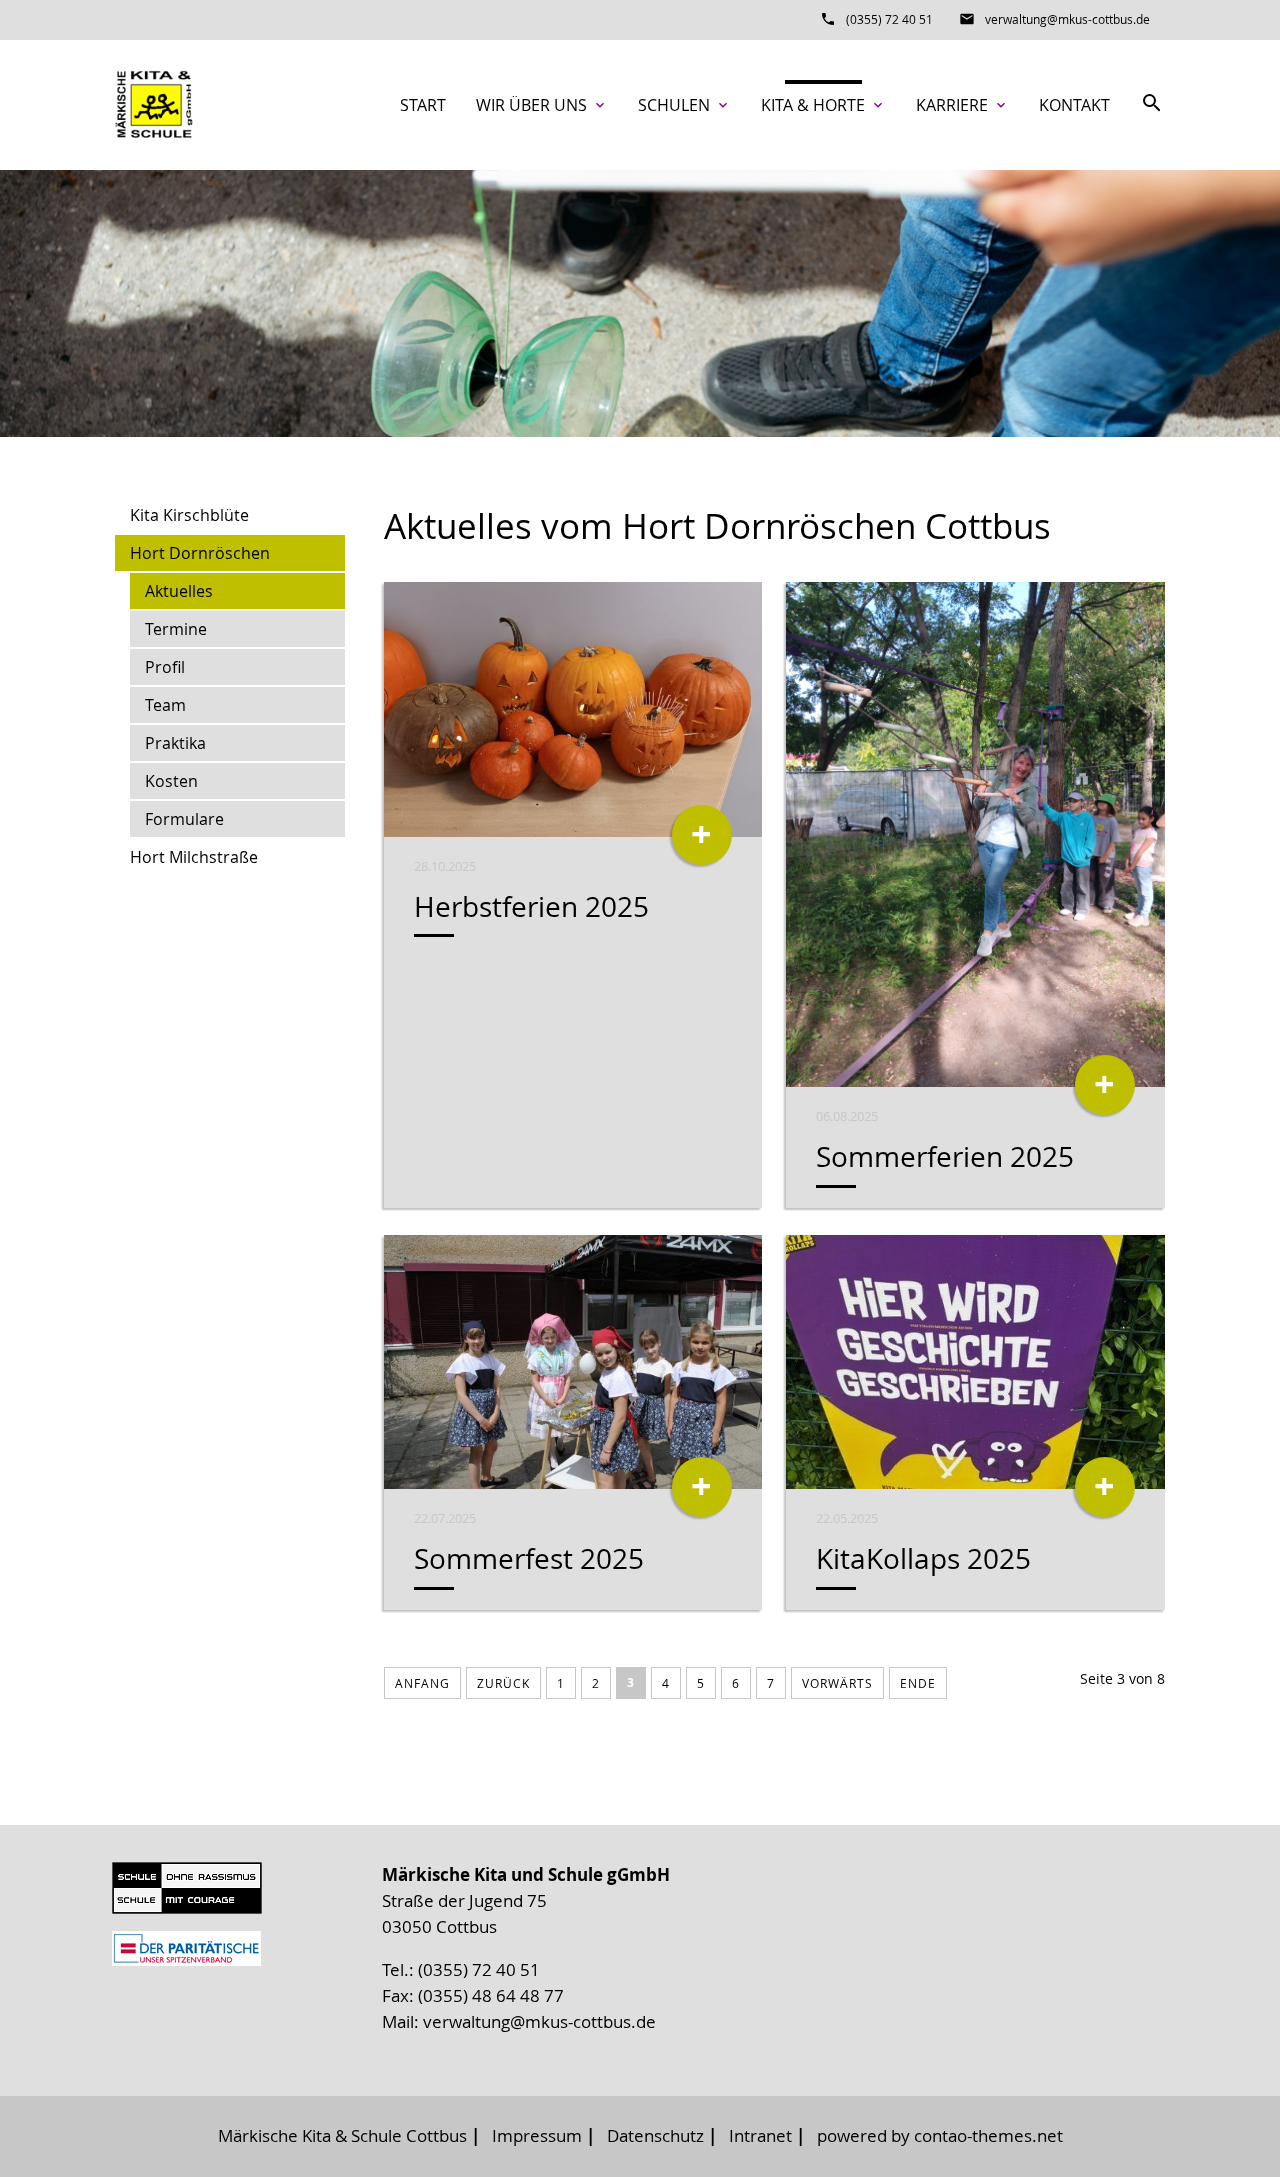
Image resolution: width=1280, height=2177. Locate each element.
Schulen (684, 105)
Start (423, 105)
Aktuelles (179, 591)
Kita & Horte (823, 105)
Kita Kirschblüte (189, 515)
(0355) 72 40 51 (889, 19)
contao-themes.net (988, 2135)
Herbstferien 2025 (531, 906)
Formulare (184, 819)
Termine (176, 629)
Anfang (422, 1683)
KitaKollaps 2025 (923, 1558)
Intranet (760, 2135)
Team (165, 705)
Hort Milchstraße (194, 857)
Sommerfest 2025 (529, 1558)
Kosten (171, 781)
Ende (918, 1683)
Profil (165, 667)
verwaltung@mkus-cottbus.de (1067, 19)
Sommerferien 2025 (945, 1156)
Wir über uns (542, 105)
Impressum (537, 2135)
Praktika (175, 743)
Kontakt (1074, 105)
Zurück (503, 1683)
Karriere (962, 105)
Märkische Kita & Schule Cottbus (342, 2135)
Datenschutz (655, 2135)
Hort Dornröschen (200, 553)
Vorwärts (837, 1683)
